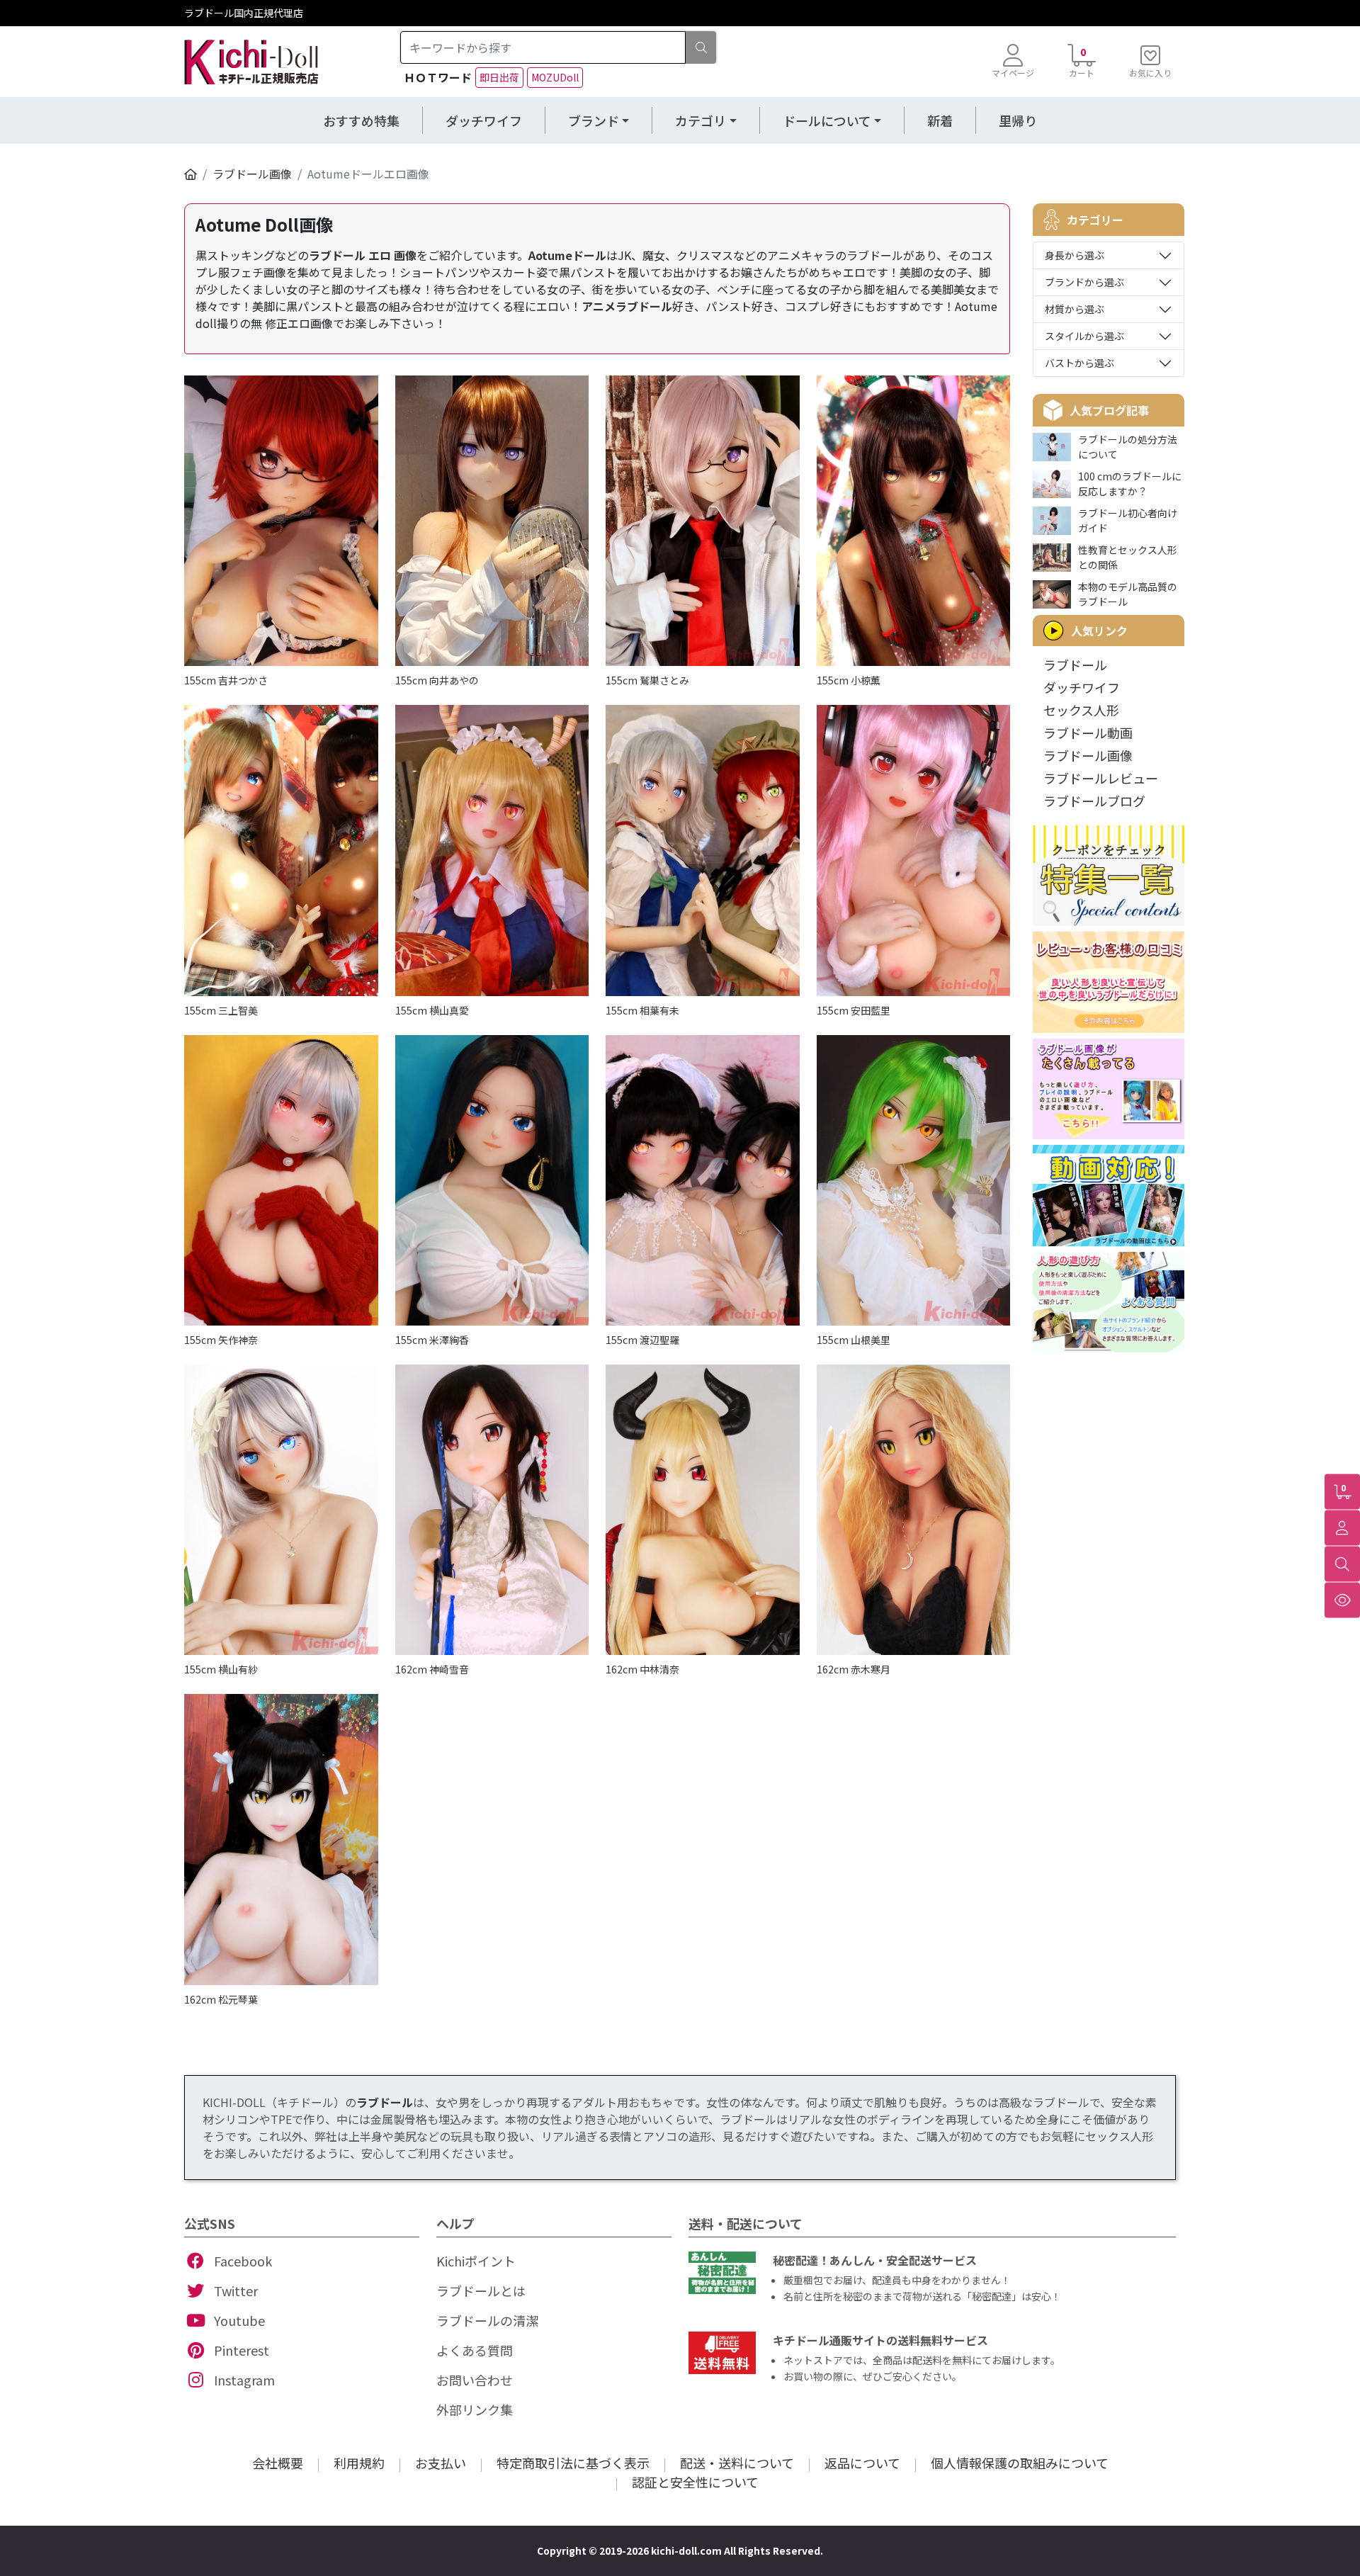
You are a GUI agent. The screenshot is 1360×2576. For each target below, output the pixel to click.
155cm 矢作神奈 (221, 1340)
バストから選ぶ (1079, 363)
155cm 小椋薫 (849, 680)
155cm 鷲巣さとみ (647, 680)
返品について (862, 2463)
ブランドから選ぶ (1084, 282)
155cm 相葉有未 (642, 1010)
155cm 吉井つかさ (226, 680)
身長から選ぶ (1075, 255)
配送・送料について (737, 2463)
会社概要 (278, 2463)
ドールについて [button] (827, 120)
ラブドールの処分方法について (1128, 447)
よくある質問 (475, 2350)
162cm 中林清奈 (642, 1669)
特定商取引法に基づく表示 (573, 2463)
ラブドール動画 (1088, 733)
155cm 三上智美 (221, 1010)
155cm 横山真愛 (432, 1010)
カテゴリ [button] (701, 120)
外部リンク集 (475, 2410)
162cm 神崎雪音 (432, 1669)
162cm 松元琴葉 (221, 1999)
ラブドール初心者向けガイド (1128, 520)
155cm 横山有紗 (221, 1669)
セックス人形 (1081, 710)
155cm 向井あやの (437, 680)
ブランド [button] (594, 120)
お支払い (441, 2463)
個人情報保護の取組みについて (1020, 2463)
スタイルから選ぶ (1084, 336)
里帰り (1018, 120)
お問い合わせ (475, 2380)
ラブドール (1075, 665)
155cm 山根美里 (854, 1340)
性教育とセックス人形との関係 (1128, 557)
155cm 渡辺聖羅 (642, 1340)
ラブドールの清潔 (487, 2320)
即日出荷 (499, 77)
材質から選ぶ (1075, 309)
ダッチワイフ (484, 120)
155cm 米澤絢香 (432, 1340)
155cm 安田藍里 (854, 1010)
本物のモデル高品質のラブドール (1128, 594)
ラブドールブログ (1094, 801)
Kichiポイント (476, 2261)
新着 (940, 120)
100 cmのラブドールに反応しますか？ (1130, 484)
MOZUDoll (555, 77)
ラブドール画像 (252, 174)
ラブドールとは (481, 2290)
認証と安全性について (695, 2482)
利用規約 (359, 2463)
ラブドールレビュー (1101, 778)
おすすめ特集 (361, 120)
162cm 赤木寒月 (854, 1669)
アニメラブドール (627, 306)
